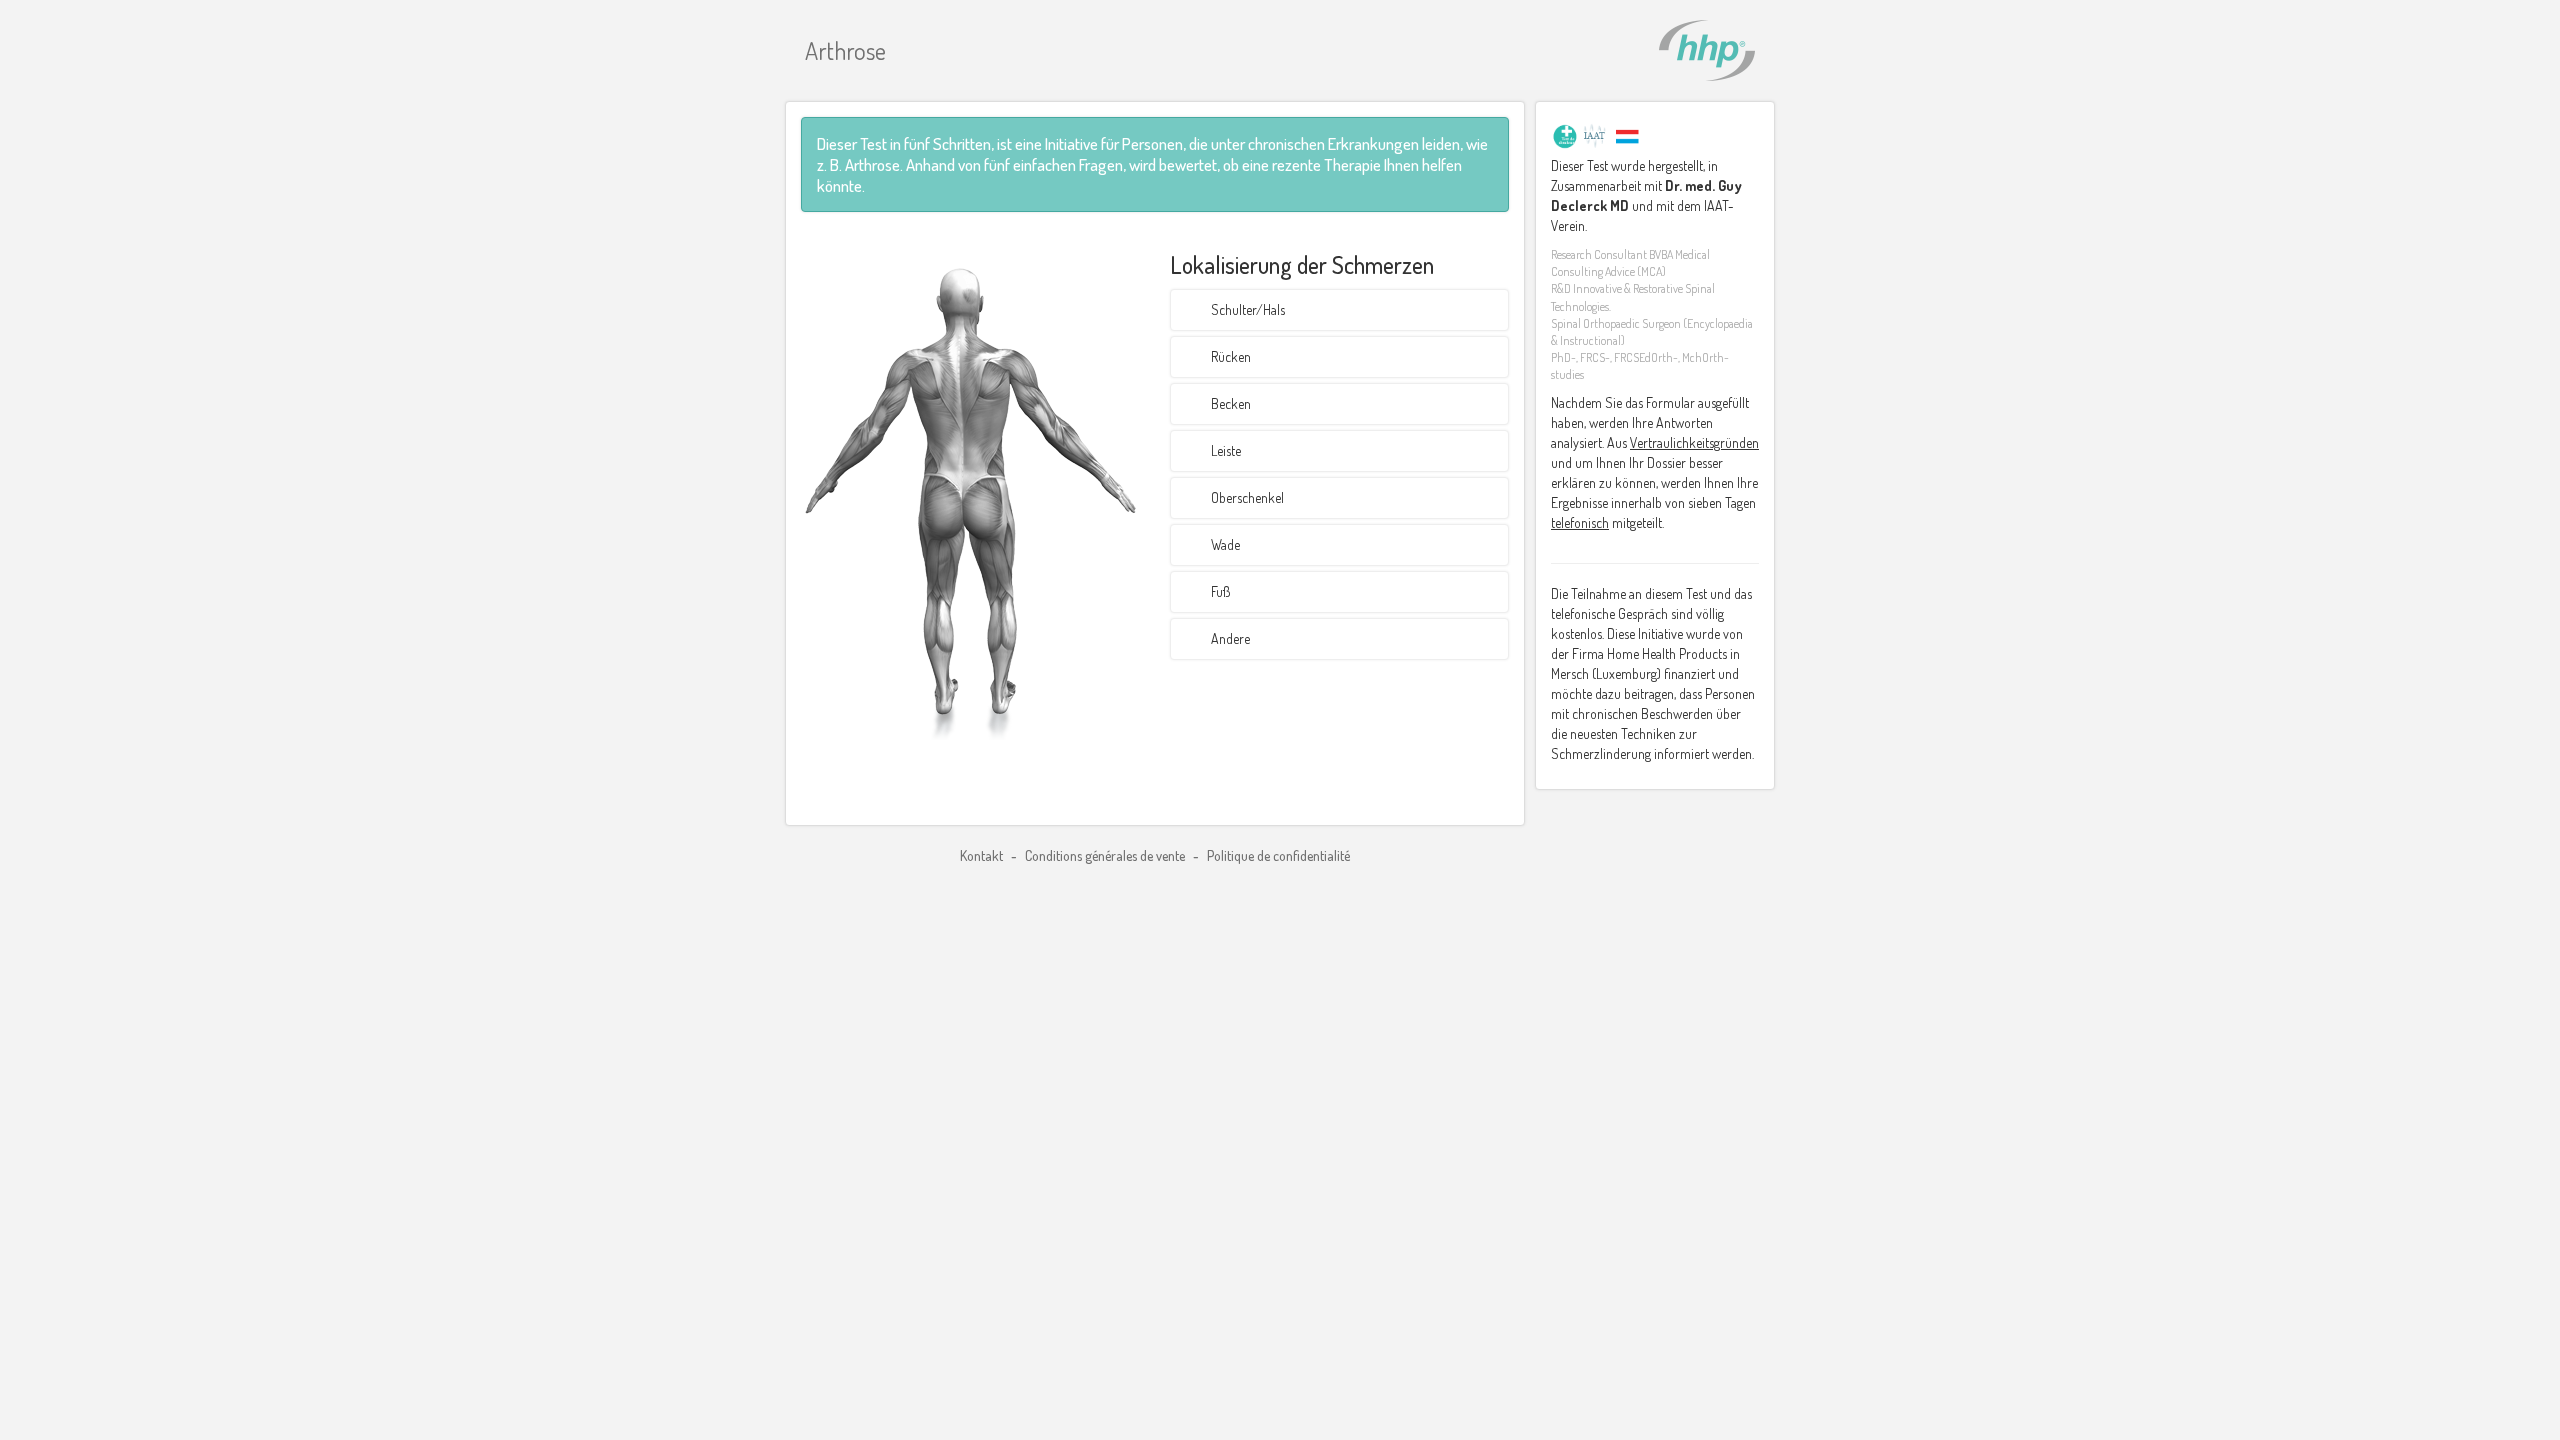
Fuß (1220, 591)
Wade (1225, 544)
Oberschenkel (1247, 497)
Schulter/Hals (1248, 309)
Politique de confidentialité (1278, 855)
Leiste (1226, 450)
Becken (1231, 403)
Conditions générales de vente (1106, 855)
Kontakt (983, 855)
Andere (1230, 638)
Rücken (1231, 356)
